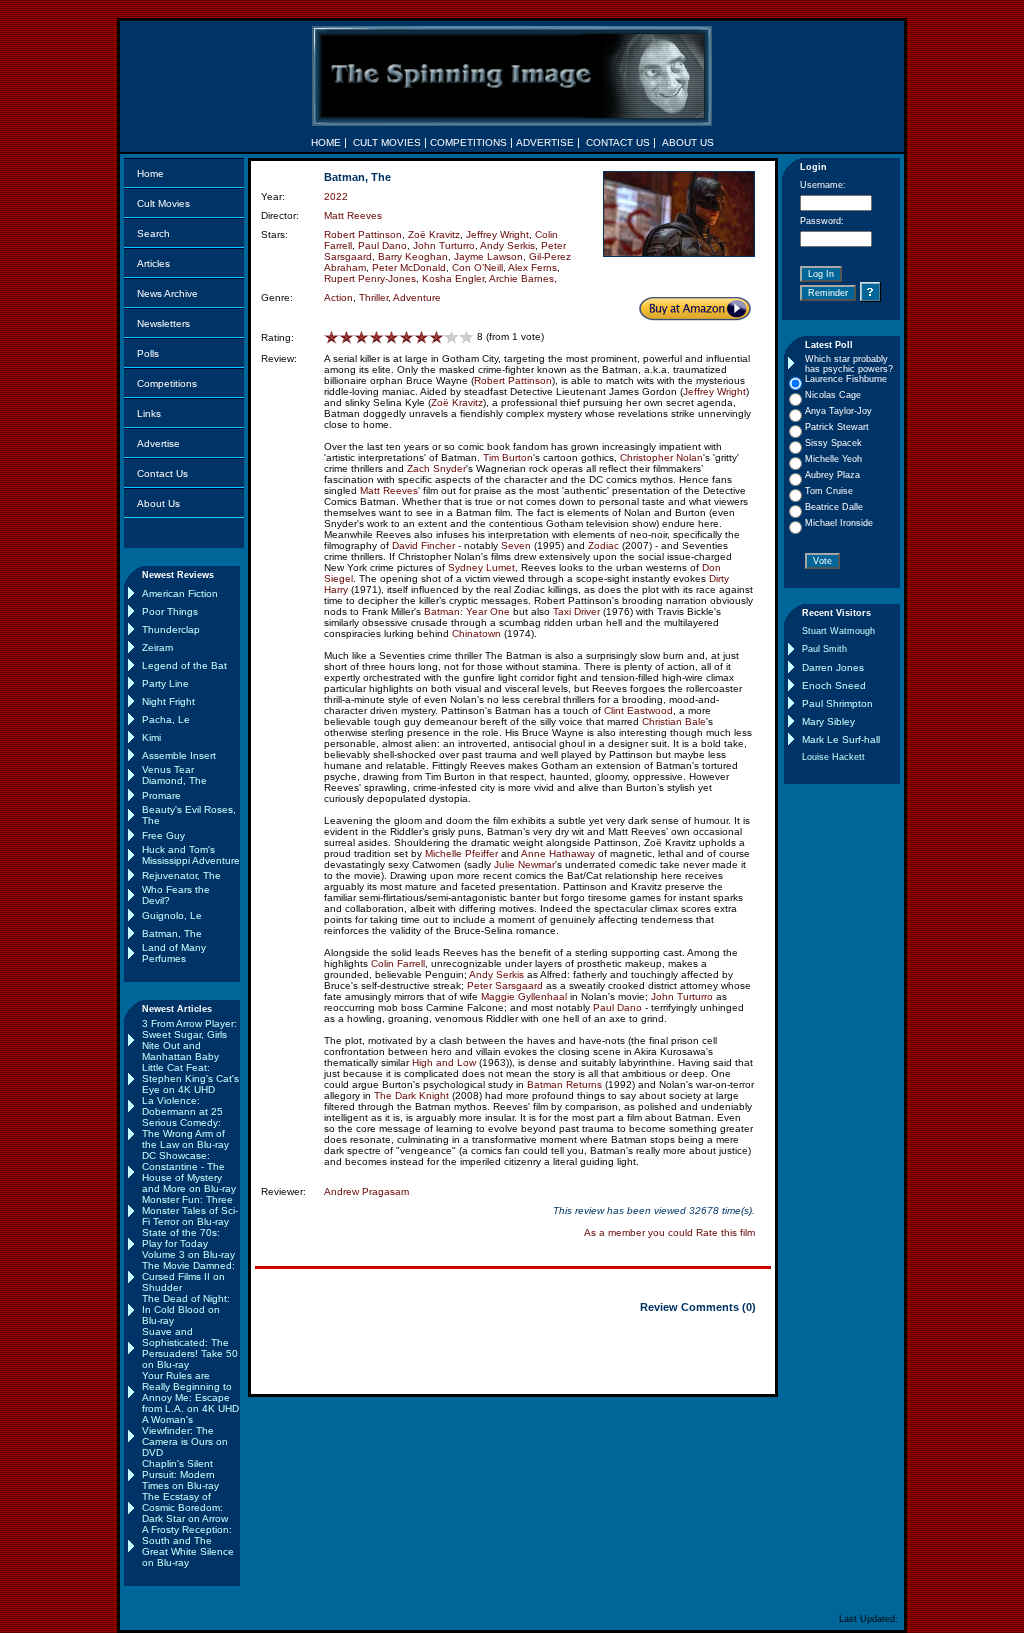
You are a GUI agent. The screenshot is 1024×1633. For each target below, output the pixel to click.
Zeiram (157, 647)
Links (149, 413)
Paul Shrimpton (837, 703)
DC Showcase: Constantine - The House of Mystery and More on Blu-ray (189, 1172)
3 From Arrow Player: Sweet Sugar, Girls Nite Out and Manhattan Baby (189, 1040)
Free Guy (163, 835)
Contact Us (162, 473)
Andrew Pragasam (366, 1191)
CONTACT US (618, 142)
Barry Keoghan (413, 256)
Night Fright (168, 701)
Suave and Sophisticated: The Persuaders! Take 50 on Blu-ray (190, 1348)
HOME (326, 142)
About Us (158, 503)
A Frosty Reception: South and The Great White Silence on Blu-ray (188, 1546)
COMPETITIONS (468, 142)
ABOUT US (688, 142)
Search (153, 233)
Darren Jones (833, 667)
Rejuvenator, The (181, 875)
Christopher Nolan (661, 457)
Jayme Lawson (488, 256)
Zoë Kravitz (434, 234)
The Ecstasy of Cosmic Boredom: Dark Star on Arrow (185, 1507)
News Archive (167, 293)
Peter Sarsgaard (505, 985)
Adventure (417, 297)
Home (150, 173)
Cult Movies (163, 203)
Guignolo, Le (172, 915)
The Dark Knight (411, 1095)
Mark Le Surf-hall (841, 739)
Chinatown (476, 633)
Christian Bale (674, 721)
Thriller (373, 297)
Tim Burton (508, 457)
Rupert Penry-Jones (370, 278)
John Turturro (444, 245)
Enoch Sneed (834, 685)
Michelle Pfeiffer (461, 853)
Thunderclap (171, 629)
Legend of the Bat (184, 665)
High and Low (444, 1062)
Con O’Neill (477, 267)
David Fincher (423, 545)
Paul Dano (382, 245)
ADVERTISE (545, 142)
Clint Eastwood (638, 710)
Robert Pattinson (363, 234)
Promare (161, 795)
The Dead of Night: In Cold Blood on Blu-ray (186, 1309)
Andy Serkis (507, 245)
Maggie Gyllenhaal (524, 996)
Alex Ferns (532, 267)
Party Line (165, 683)
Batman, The (172, 933)
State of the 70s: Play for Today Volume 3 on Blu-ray (188, 1243)
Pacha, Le (166, 719)
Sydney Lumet (481, 567)
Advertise (158, 443)
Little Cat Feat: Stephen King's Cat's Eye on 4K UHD (190, 1078)
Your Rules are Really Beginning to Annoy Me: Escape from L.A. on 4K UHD (190, 1392)
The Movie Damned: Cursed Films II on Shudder (188, 1276)
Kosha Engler (453, 278)
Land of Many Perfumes (174, 953)
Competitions (167, 383)
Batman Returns (564, 1084)
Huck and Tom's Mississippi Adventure (191, 855)
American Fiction (180, 593)
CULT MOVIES (387, 142)
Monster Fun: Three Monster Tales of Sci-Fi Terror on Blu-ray (190, 1210)
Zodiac (603, 545)
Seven (516, 545)
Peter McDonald (409, 267)
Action (338, 297)
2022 (336, 196)
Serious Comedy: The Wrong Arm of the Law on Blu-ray (185, 1133)
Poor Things (170, 611)
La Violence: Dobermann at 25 (182, 1106)
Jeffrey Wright (497, 234)
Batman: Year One (467, 611)
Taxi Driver (576, 611)
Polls (148, 353)
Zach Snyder (436, 468)
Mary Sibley (828, 721)
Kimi (151, 737)
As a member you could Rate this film (669, 1232)
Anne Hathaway (558, 853)
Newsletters (163, 323)
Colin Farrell (398, 963)
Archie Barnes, (523, 278)
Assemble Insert (179, 755)
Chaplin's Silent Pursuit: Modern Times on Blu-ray (180, 1474)
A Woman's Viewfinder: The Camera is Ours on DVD (185, 1436)
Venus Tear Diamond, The (174, 775)
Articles (153, 263)
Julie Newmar (524, 864)
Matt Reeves (353, 215)
